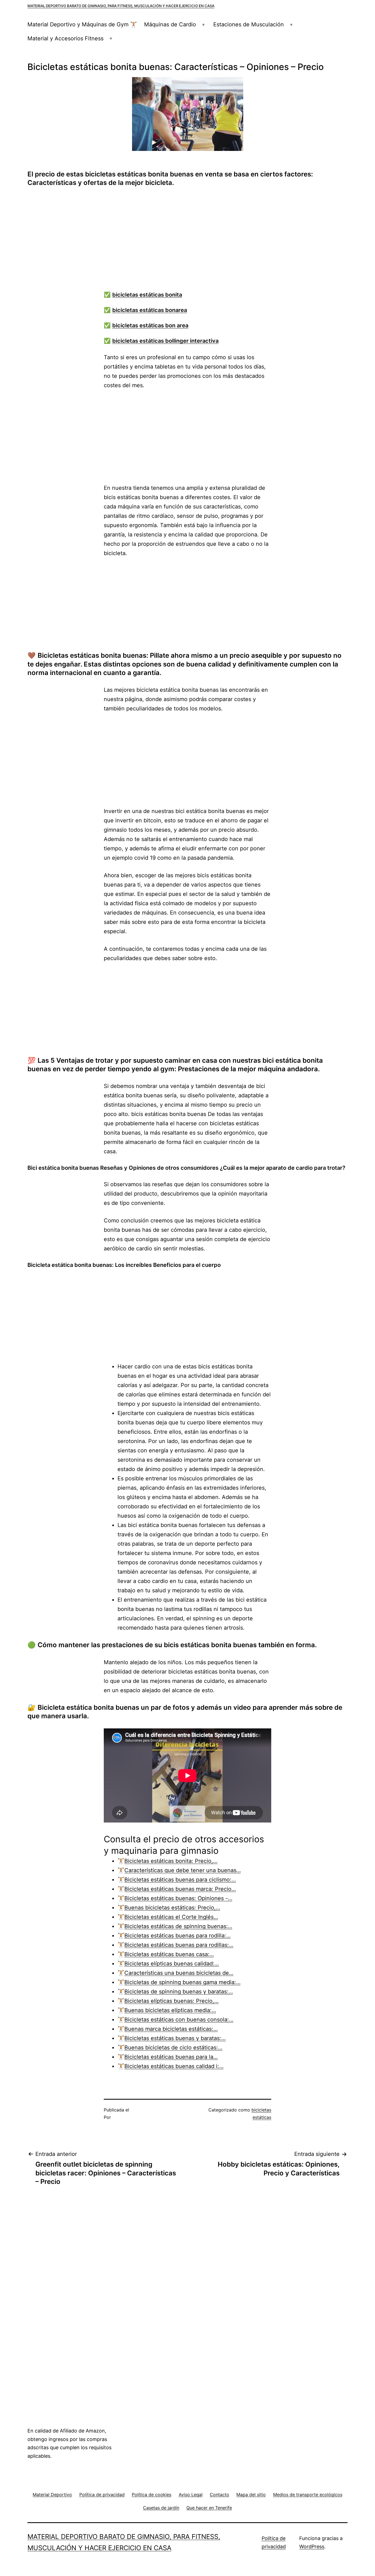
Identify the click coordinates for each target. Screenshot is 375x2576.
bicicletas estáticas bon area (150, 325)
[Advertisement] (193, 242)
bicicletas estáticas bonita (147, 295)
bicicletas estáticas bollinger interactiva (165, 341)
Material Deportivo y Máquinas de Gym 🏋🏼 (82, 24)
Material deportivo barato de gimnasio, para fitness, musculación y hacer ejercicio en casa (121, 6)
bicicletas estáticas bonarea (150, 310)
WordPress (312, 2547)
